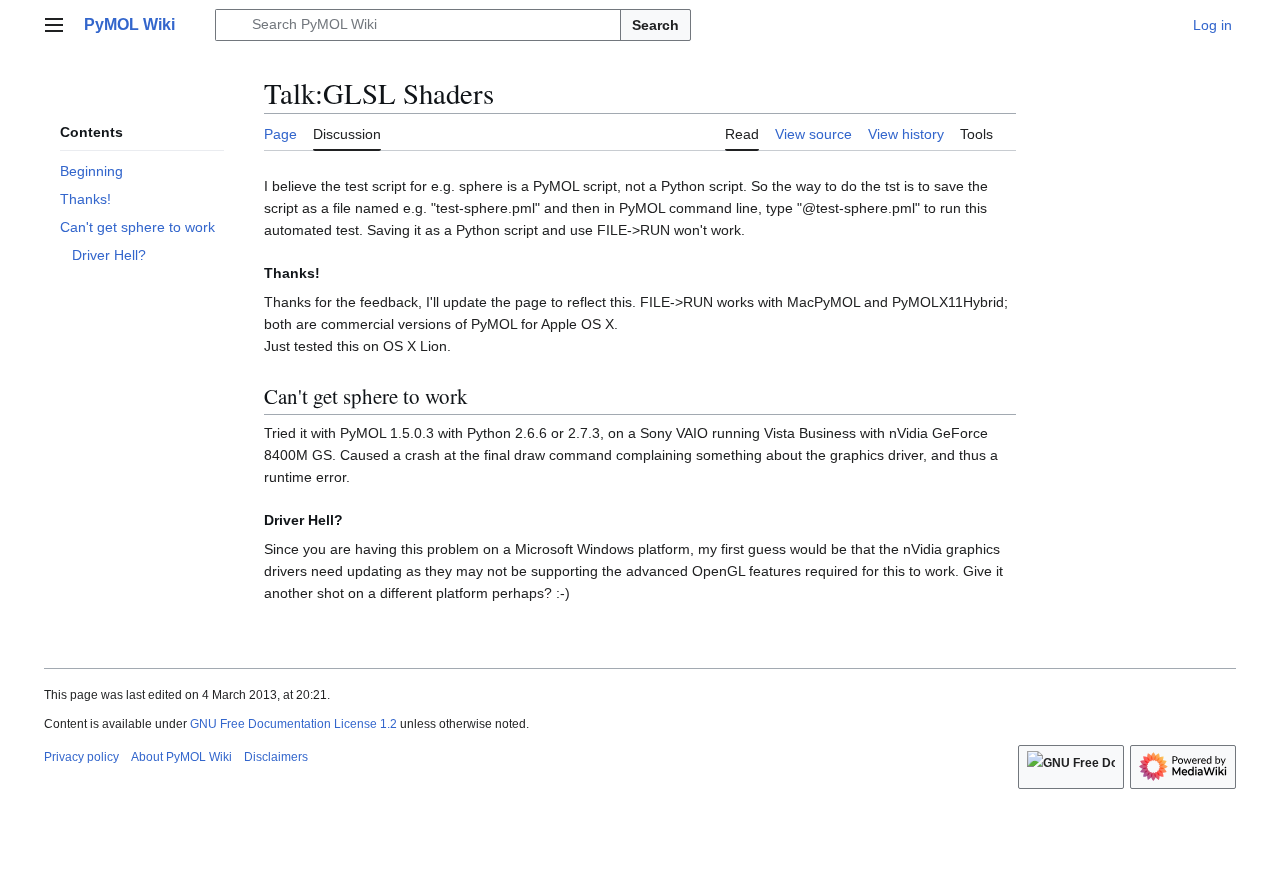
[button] (54, 25)
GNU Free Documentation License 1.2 (293, 724)
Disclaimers (276, 757)
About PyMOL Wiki (181, 757)
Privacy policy (81, 757)
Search (655, 25)
